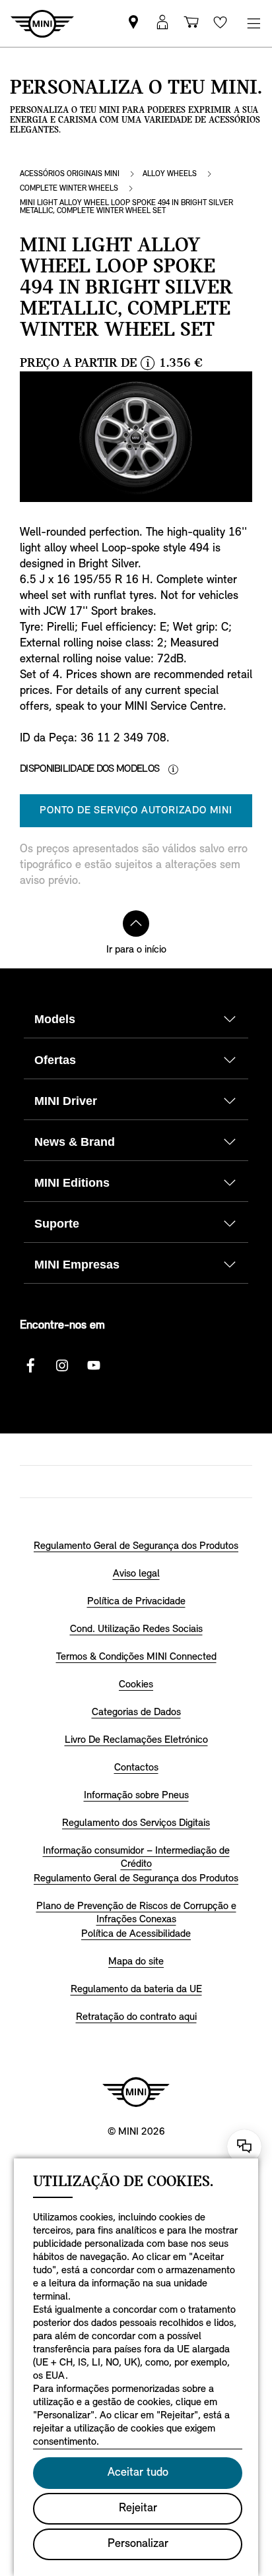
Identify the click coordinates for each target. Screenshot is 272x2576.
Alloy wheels (170, 174)
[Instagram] (62, 1366)
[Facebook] (30, 1366)
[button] (162, 23)
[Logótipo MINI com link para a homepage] (136, 2092)
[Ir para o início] (136, 924)
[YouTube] (94, 1366)
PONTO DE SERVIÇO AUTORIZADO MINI (136, 811)
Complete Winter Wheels (69, 189)
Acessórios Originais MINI (70, 174)
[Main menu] (254, 23)
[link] (133, 23)
